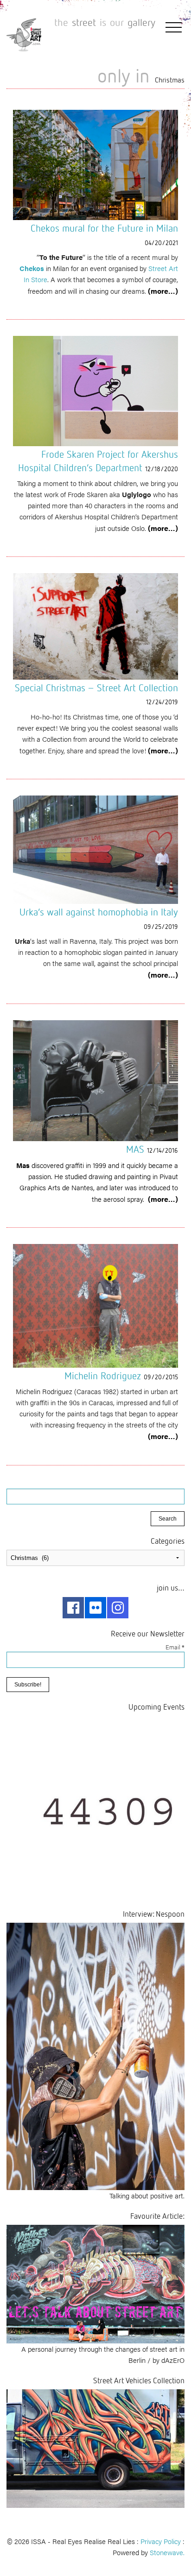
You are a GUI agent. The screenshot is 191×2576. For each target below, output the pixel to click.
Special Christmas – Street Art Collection (96, 688)
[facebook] (73, 1608)
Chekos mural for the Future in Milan (104, 228)
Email (175, 1647)
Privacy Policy (161, 2541)
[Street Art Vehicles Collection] (95, 2447)
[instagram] (118, 1608)
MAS (135, 1149)
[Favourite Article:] (95, 2283)
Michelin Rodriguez (103, 1376)
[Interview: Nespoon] (95, 2055)
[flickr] (95, 1608)
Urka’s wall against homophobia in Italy (99, 912)
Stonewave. (167, 2552)
